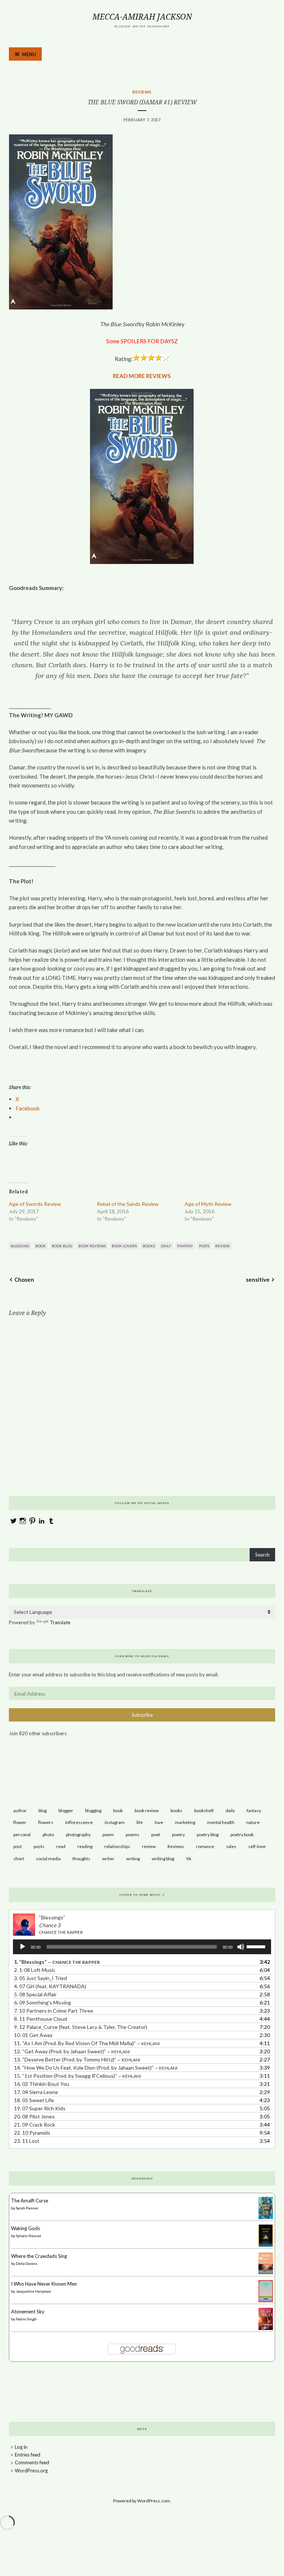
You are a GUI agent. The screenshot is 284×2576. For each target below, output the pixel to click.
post (18, 1846)
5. (35, 1994)
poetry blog (208, 1835)
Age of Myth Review (208, 1204)
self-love (257, 1846)
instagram (115, 1822)
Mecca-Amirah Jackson (142, 17)
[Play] (23, 1947)
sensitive (258, 1279)
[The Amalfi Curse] (266, 2217)
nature (253, 1822)
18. (34, 2100)
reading (85, 1846)
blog (43, 1810)
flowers (46, 1822)
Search (262, 1555)
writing (133, 1859)
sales (231, 1846)
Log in (21, 2447)
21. (35, 2125)
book (41, 1246)
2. (35, 1970)
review (222, 1246)
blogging (20, 1246)
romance (205, 1846)
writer (108, 1859)
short (19, 1859)
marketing (185, 1822)
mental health (221, 1822)
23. (27, 2141)
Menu (29, 54)
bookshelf (204, 1810)
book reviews (92, 1246)
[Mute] (241, 1947)
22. (32, 2133)
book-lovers (124, 1246)
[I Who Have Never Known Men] (266, 2300)
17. (36, 2092)
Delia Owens (27, 2263)
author (20, 1810)
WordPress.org (31, 2471)
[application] (142, 1947)
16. (42, 2084)
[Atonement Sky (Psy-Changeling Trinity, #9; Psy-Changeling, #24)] (266, 2330)
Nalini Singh (26, 2319)
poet (156, 1835)
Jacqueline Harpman (33, 2291)
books (149, 1246)
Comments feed (32, 2462)
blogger (66, 1810)
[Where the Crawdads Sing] (266, 2272)
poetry (178, 1835)
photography (78, 1835)
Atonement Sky (28, 2312)
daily (166, 1246)
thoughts (81, 1859)
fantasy (185, 1246)
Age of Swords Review (35, 1204)
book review (147, 1810)
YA (189, 1859)
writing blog (163, 1859)
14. (96, 2068)
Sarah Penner (27, 2208)
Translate (60, 1622)
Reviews (142, 92)
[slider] (257, 1946)
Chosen (24, 1279)
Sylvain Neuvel (28, 2236)
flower (20, 1822)
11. (87, 2043)
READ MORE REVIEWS (142, 376)
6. (43, 2002)
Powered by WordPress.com (142, 2501)
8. (40, 2019)
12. (72, 2051)
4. (50, 1986)
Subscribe (142, 1715)
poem (108, 1835)
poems (133, 1835)
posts (204, 1246)
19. (40, 2108)
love (159, 1822)
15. (77, 2076)
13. (77, 2059)
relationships (117, 1846)
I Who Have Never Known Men (44, 2284)
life (140, 1822)
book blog (62, 1246)
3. (40, 1978)
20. (34, 2116)
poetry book (242, 1835)
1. (57, 1962)
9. (81, 2027)
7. (54, 2011)
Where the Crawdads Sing (39, 2256)
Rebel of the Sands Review (128, 1204)
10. (33, 2035)
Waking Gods (26, 2228)
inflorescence (79, 1822)
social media (48, 1859)
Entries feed (28, 2455)
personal (22, 1835)
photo (48, 1835)
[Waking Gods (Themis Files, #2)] (266, 2245)
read (61, 1846)
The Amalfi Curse (30, 2201)
